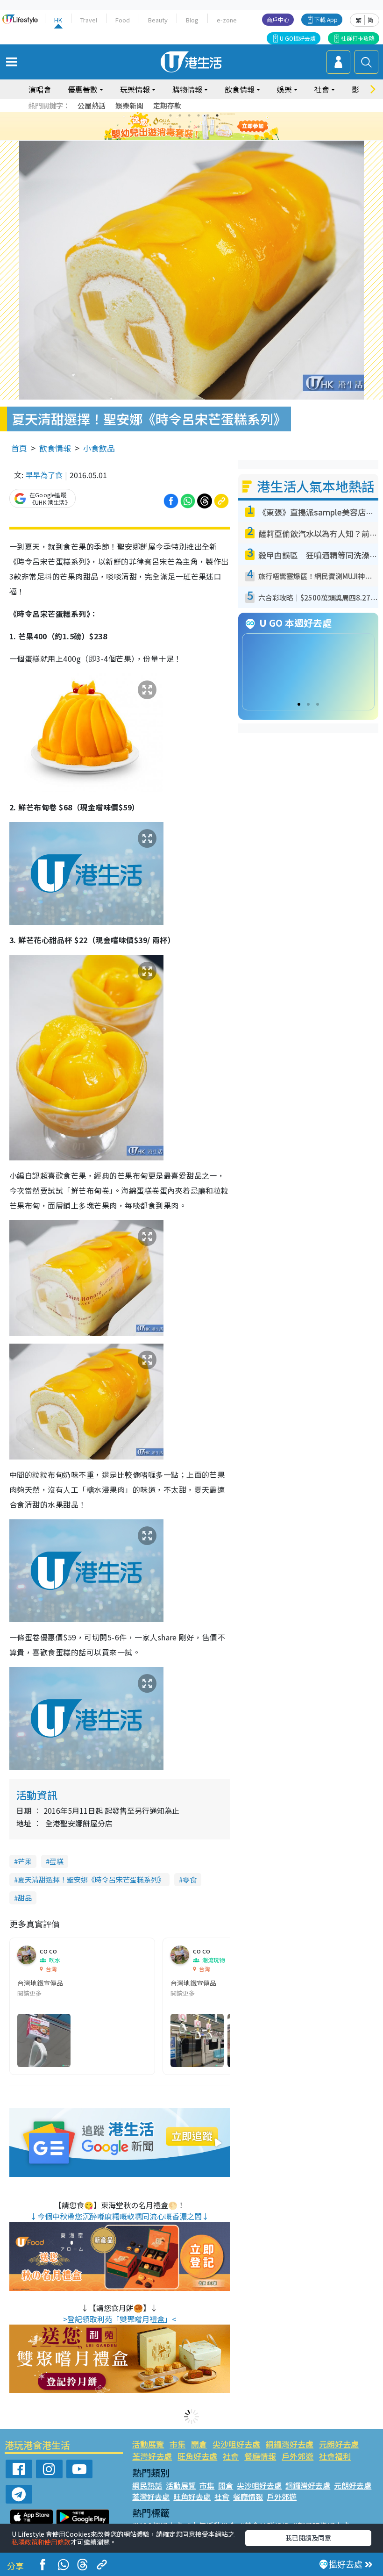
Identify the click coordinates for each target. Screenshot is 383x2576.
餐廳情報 (260, 2456)
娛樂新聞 (129, 105)
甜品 (25, 1898)
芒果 (25, 1861)
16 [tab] (208, 138)
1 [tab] (170, 115)
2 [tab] (180, 115)
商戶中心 (278, 19)
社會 (231, 2456)
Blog (192, 20)
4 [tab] (199, 115)
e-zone (227, 20)
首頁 (19, 448)
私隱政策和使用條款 (41, 2542)
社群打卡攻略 (358, 38)
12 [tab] (217, 127)
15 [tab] (199, 138)
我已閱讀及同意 (308, 2538)
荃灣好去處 (152, 2456)
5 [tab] (208, 115)
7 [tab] (170, 127)
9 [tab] (189, 127)
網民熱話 (147, 2485)
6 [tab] (217, 115)
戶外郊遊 (298, 2456)
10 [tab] (199, 127)
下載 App (326, 19)
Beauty (158, 20)
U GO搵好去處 (298, 38)
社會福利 (335, 2456)
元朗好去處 (339, 2444)
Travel (89, 20)
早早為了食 (44, 475)
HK (58, 20)
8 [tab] (180, 127)
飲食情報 (55, 448)
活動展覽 (148, 2444)
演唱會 (40, 89)
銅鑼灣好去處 (290, 2444)
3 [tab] (189, 115)
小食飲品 (99, 448)
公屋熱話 (92, 105)
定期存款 (167, 105)
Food (123, 20)
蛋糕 (57, 1861)
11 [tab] (208, 127)
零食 (190, 1879)
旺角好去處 (197, 2456)
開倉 (199, 2444)
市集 (177, 2444)
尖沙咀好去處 (236, 2444)
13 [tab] (180, 138)
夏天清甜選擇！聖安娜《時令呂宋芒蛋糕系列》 (91, 1879)
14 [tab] (189, 138)
